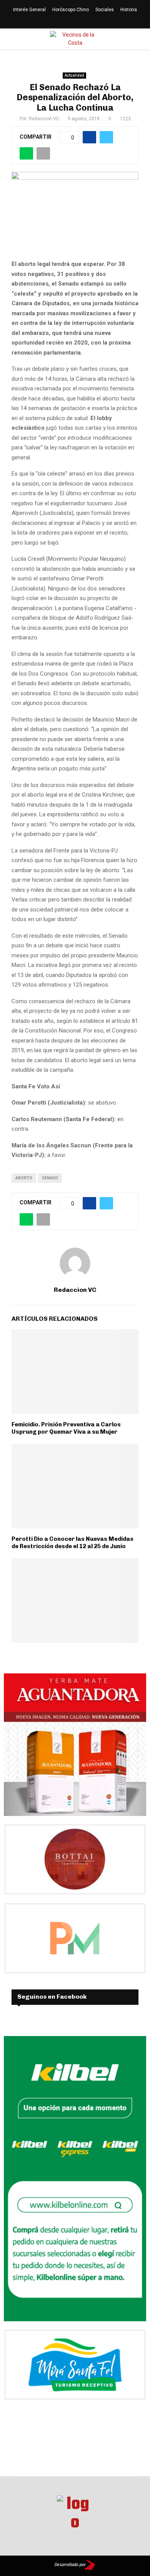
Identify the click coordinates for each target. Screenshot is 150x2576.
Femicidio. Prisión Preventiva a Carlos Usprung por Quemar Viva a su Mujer (66, 1428)
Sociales (105, 10)
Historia (129, 10)
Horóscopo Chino (71, 10)
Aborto (24, 1178)
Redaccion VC (44, 119)
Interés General (29, 10)
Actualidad (74, 75)
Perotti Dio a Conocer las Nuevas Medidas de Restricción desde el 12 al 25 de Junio (72, 1543)
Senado (50, 1178)
